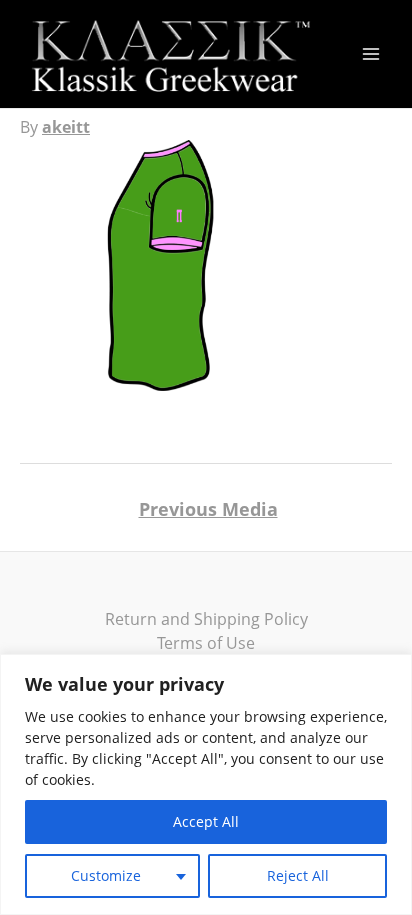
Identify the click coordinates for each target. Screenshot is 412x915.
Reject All (298, 875)
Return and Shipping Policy (206, 619)
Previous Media (208, 509)
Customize (106, 875)
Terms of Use (206, 643)
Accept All (206, 821)
